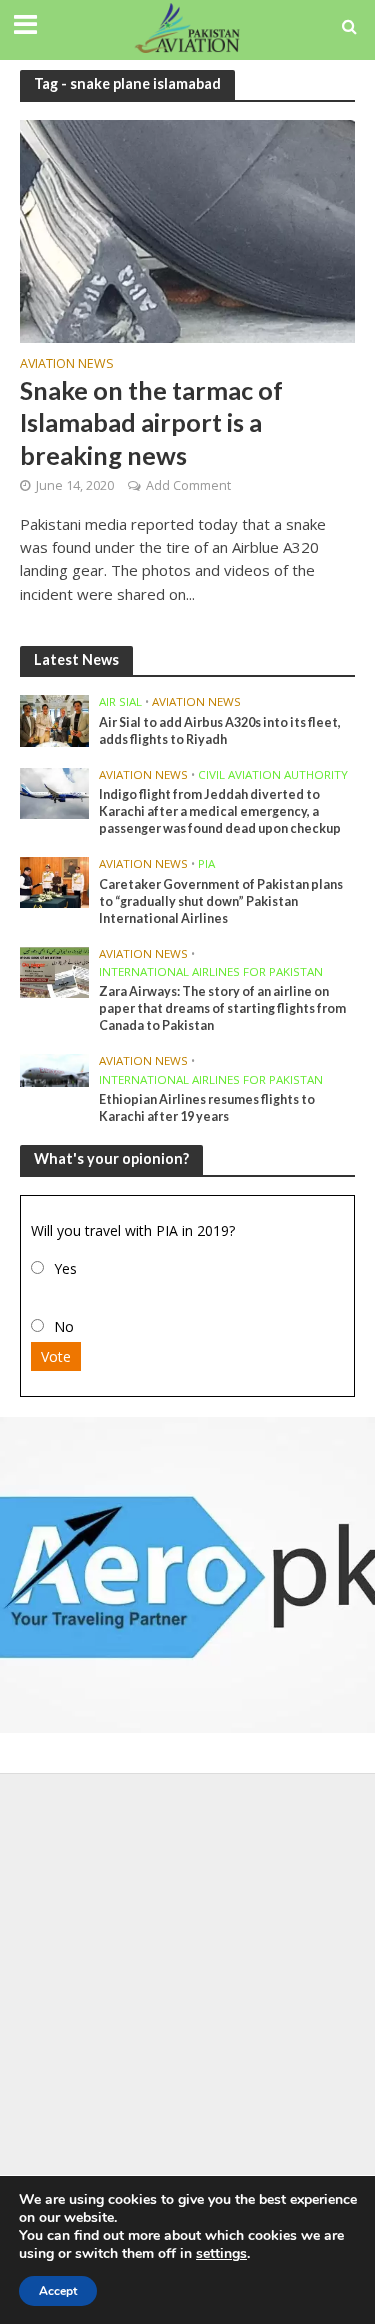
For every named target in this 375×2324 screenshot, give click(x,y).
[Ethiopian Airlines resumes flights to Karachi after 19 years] (54, 1069)
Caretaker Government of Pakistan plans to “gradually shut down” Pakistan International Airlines (221, 901)
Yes (65, 1268)
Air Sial (120, 702)
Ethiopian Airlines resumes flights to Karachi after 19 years (207, 1108)
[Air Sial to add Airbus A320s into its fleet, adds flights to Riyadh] (54, 720)
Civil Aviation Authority (273, 775)
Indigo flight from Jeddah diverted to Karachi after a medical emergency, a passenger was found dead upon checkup (220, 811)
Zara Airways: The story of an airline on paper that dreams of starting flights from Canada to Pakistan (222, 1008)
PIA (206, 864)
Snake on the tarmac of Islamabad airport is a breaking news (151, 422)
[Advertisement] (187, 1980)
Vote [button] (56, 1356)
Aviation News (67, 365)
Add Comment (188, 485)
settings (221, 2254)
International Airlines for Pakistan (211, 972)
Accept (58, 2291)
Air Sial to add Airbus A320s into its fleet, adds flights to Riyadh (220, 731)
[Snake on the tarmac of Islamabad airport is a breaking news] (187, 229)
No (64, 1326)
